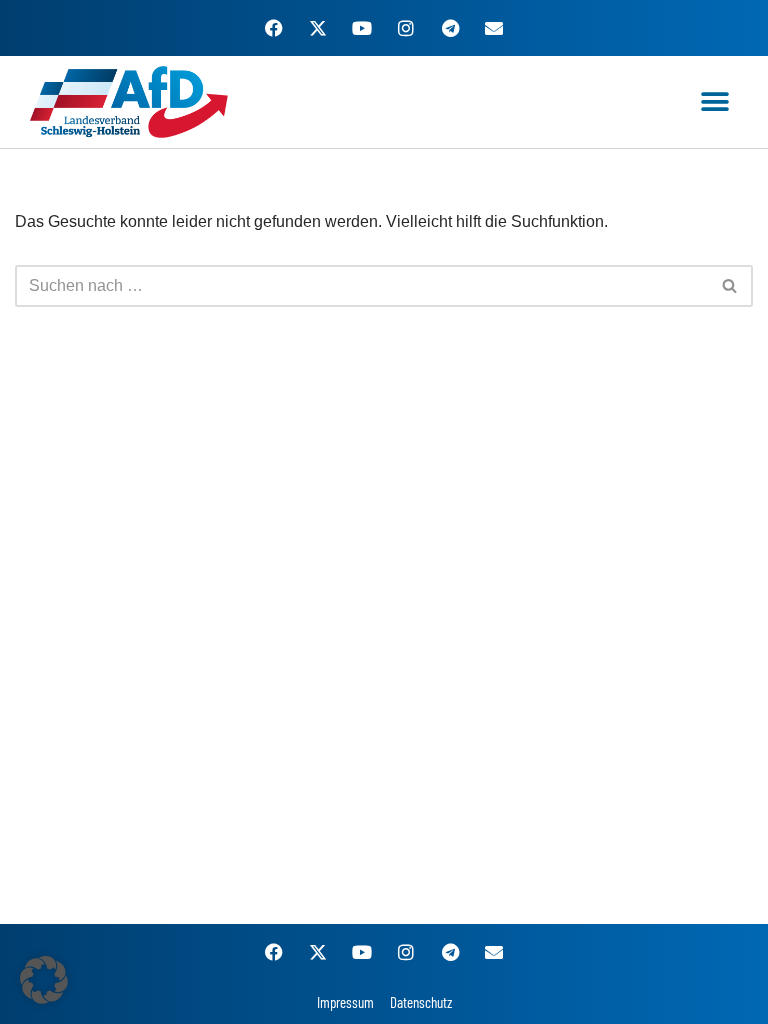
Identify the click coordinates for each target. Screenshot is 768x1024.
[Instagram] (406, 28)
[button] (715, 102)
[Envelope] (494, 28)
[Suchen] (730, 286)
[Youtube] (362, 28)
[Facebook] (274, 28)
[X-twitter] (318, 28)
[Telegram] (450, 28)
